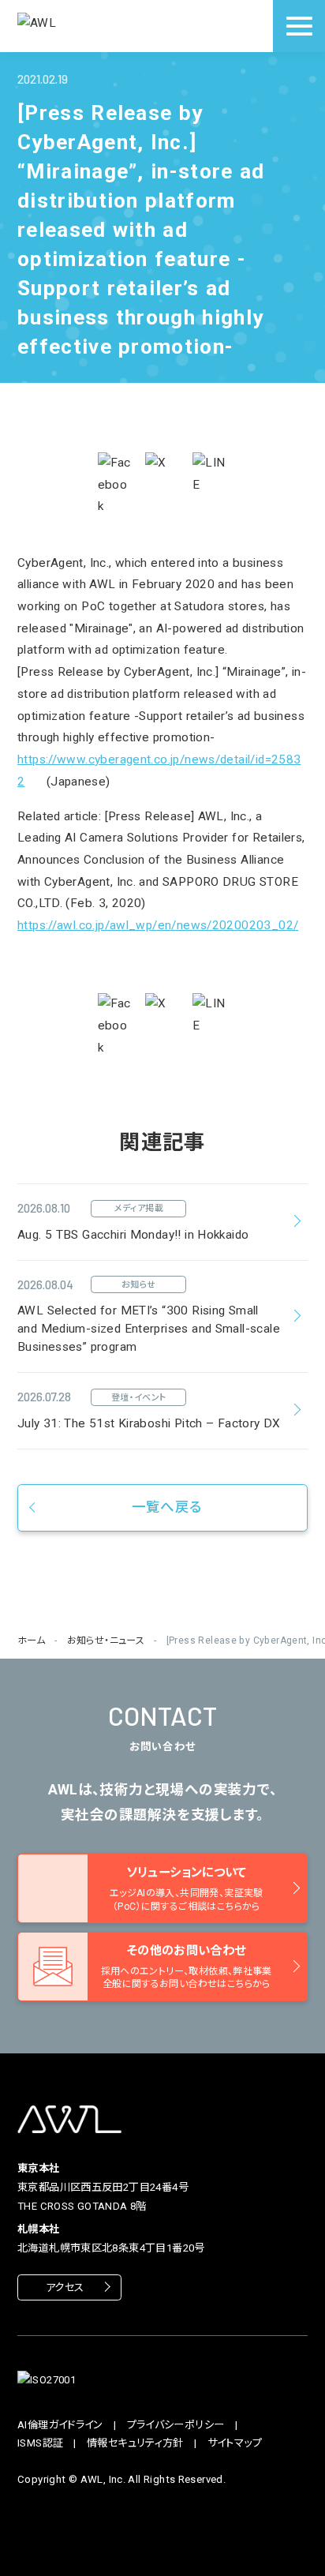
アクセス (65, 2287)
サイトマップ (235, 2443)
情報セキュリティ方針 (135, 2443)
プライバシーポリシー (176, 2425)
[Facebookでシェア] (115, 485)
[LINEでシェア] (210, 474)
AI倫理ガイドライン (60, 2425)
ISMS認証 (40, 2443)
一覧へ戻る (167, 1507)
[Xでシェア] (162, 470)
